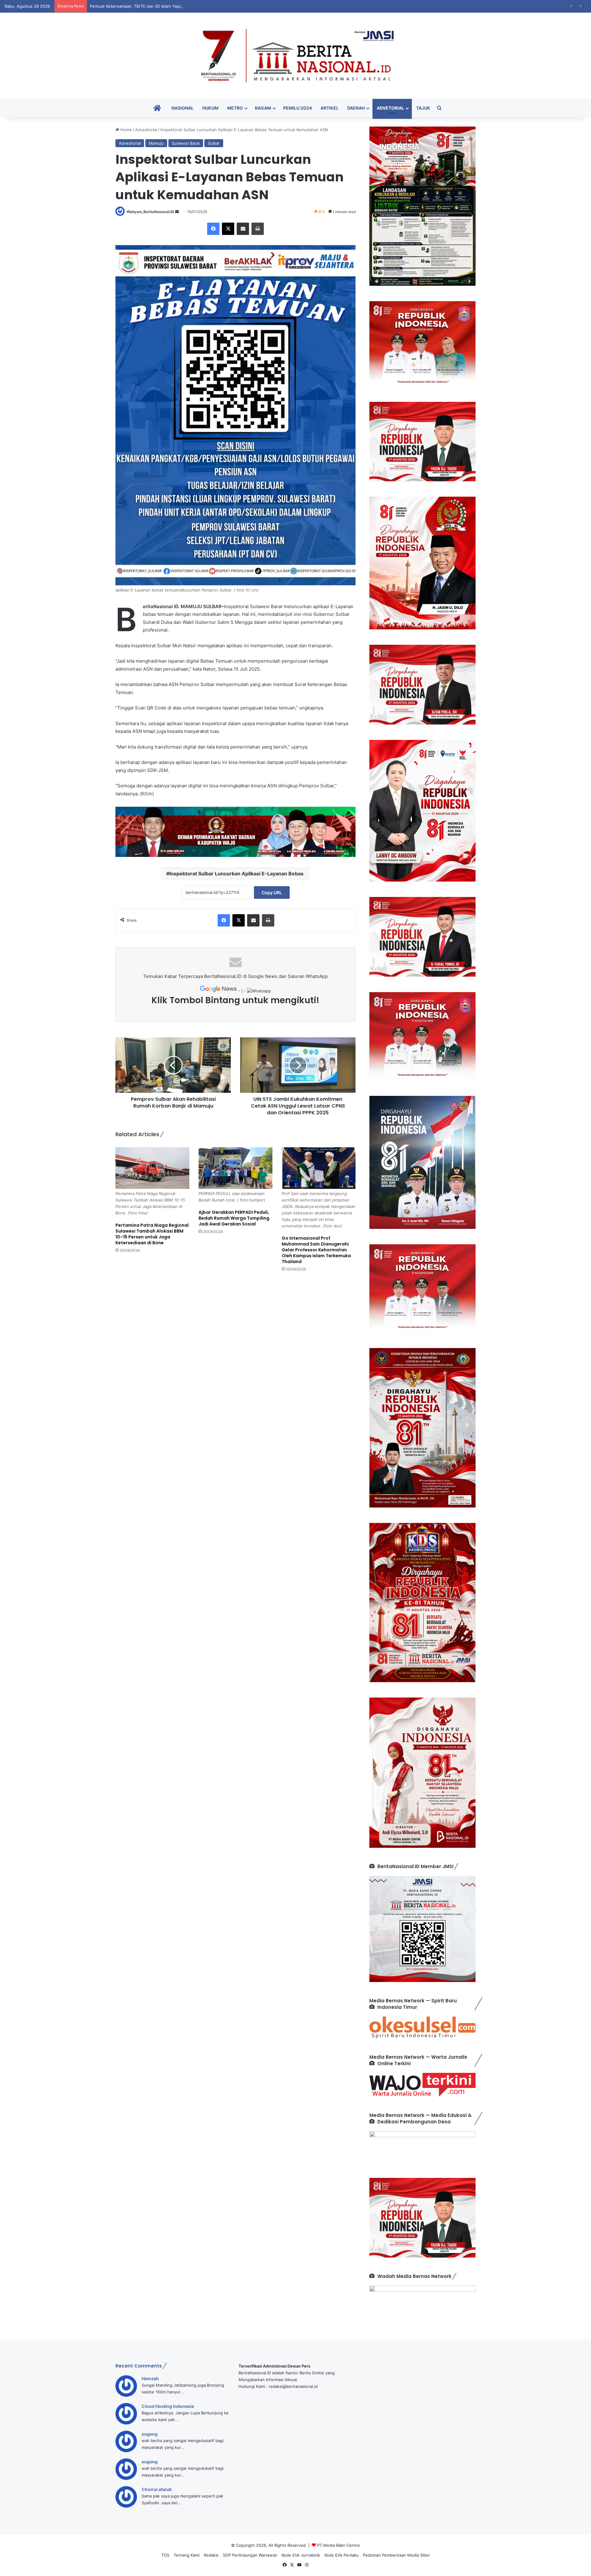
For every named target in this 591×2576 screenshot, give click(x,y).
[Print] (258, 229)
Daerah (356, 108)
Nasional (183, 108)
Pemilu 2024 (298, 108)
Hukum (210, 108)
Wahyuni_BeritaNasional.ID (150, 212)
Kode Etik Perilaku (342, 2555)
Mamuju (156, 143)
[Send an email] (177, 212)
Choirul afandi (157, 2489)
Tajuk (423, 108)
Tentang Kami (187, 2555)
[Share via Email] (243, 229)
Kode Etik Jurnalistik (301, 2555)
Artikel (330, 108)
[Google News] (219, 991)
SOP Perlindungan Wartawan (250, 2555)
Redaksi (211, 2555)
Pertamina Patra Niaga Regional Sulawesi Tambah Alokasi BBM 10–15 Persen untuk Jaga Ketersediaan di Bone (152, 1234)
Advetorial (390, 108)
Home (125, 130)
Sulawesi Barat (186, 143)
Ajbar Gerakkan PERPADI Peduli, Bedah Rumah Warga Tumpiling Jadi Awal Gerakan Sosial (234, 1218)
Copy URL (272, 892)
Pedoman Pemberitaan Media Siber (396, 2555)
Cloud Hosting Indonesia (168, 2406)
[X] (228, 229)
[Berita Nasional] (295, 56)
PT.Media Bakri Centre (338, 2545)
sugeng (150, 2434)
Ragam (263, 108)
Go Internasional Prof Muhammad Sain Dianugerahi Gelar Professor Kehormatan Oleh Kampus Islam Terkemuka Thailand (316, 1250)
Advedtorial (146, 130)
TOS (165, 2555)
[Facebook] (213, 229)
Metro (235, 108)
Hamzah (150, 2378)
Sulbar (214, 143)
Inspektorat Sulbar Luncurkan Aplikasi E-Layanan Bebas (236, 874)
